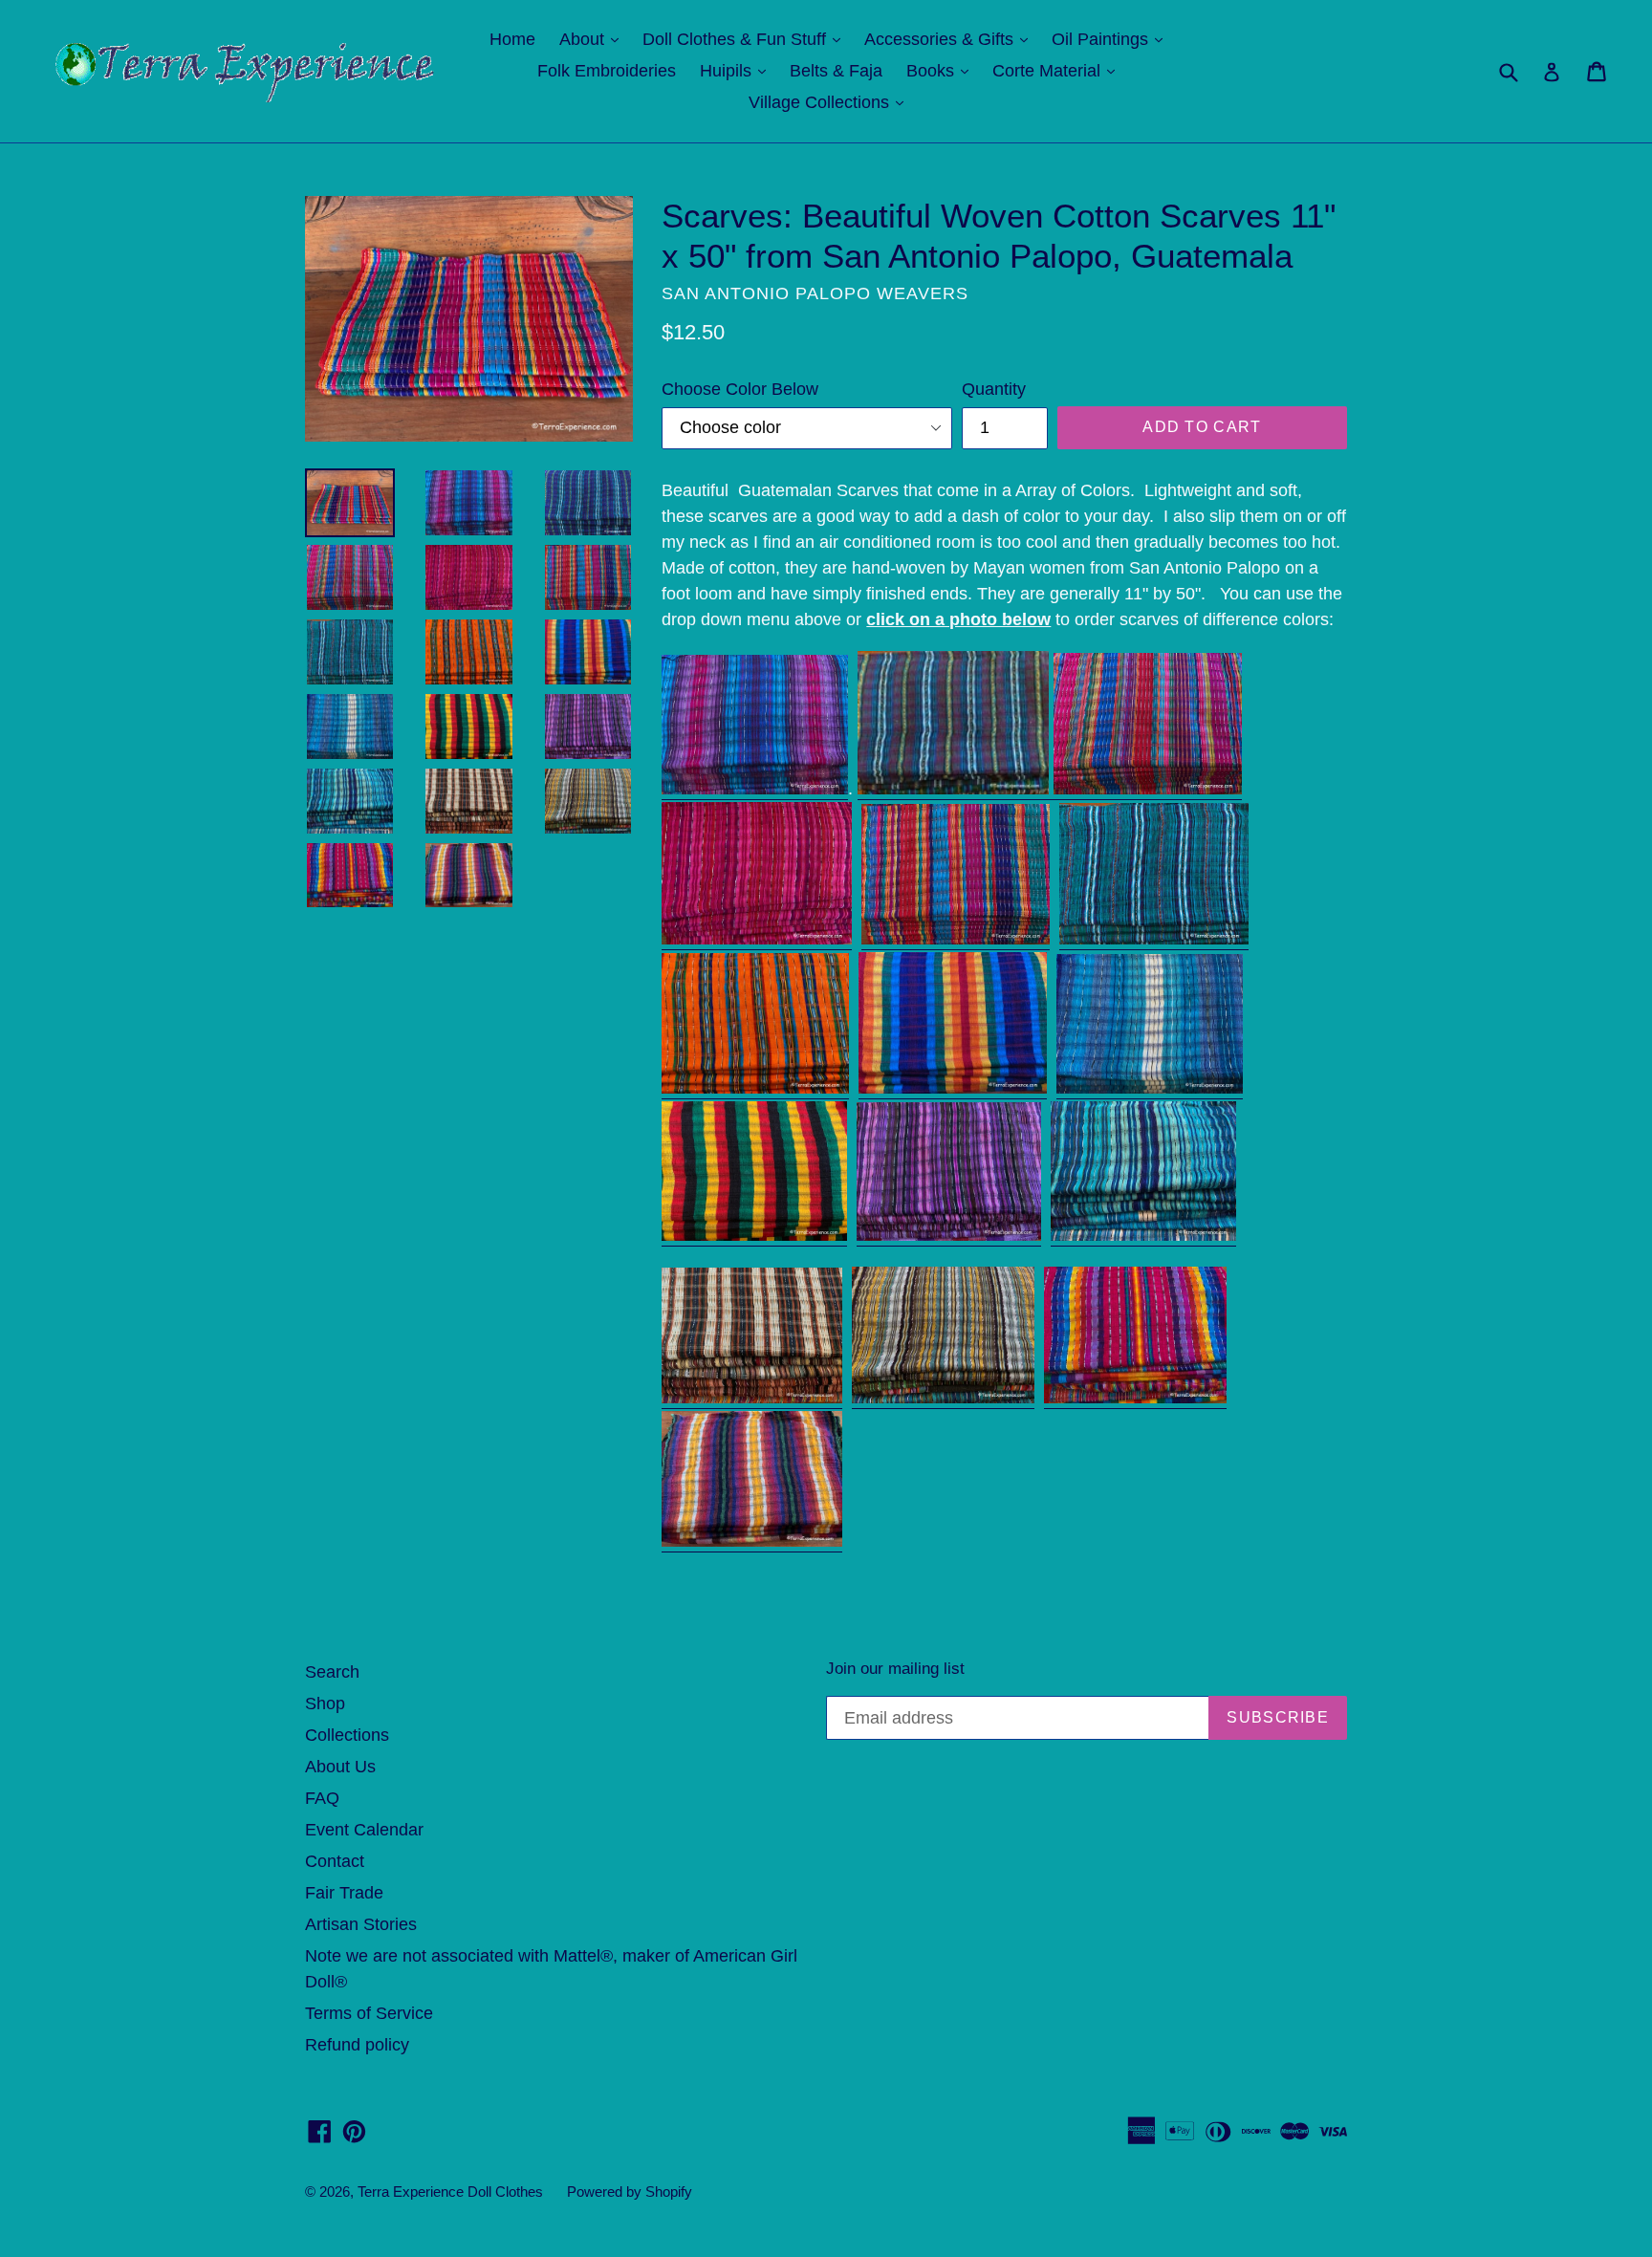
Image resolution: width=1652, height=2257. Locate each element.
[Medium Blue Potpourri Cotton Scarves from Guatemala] (1143, 1236)
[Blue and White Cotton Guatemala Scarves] (1150, 1089)
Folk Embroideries (607, 71)
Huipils (738, 70)
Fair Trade (344, 1893)
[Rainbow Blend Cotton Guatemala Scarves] (953, 1089)
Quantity (994, 389)
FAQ (322, 1798)
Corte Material (1058, 70)
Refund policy (357, 2045)
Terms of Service (369, 2013)
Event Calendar (364, 1830)
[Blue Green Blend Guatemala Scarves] (1154, 940)
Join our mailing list (895, 1669)
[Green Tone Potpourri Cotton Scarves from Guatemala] (943, 1399)
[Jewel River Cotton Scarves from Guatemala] (1148, 790)
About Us (340, 1767)
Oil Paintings (1112, 39)
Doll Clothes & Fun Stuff (746, 39)
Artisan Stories (361, 1924)
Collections (347, 1735)
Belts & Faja (836, 71)
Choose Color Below (740, 389)
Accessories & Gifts (951, 39)
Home (512, 39)
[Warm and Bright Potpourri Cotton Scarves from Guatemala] (1135, 1399)
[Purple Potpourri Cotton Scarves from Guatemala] (949, 1236)
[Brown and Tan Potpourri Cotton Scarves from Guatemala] (752, 1542)
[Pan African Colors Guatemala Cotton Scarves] (754, 1236)
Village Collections (831, 102)
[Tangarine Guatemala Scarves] (755, 1089)
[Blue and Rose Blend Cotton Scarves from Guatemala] (755, 790)
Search (332, 1672)
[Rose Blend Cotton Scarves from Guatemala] (757, 940)
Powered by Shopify (630, 2192)
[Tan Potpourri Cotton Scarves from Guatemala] (752, 1399)
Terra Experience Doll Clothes (450, 2192)
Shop (325, 1704)
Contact (335, 1861)
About (594, 39)
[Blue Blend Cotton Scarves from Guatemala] (956, 790)
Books (942, 70)
